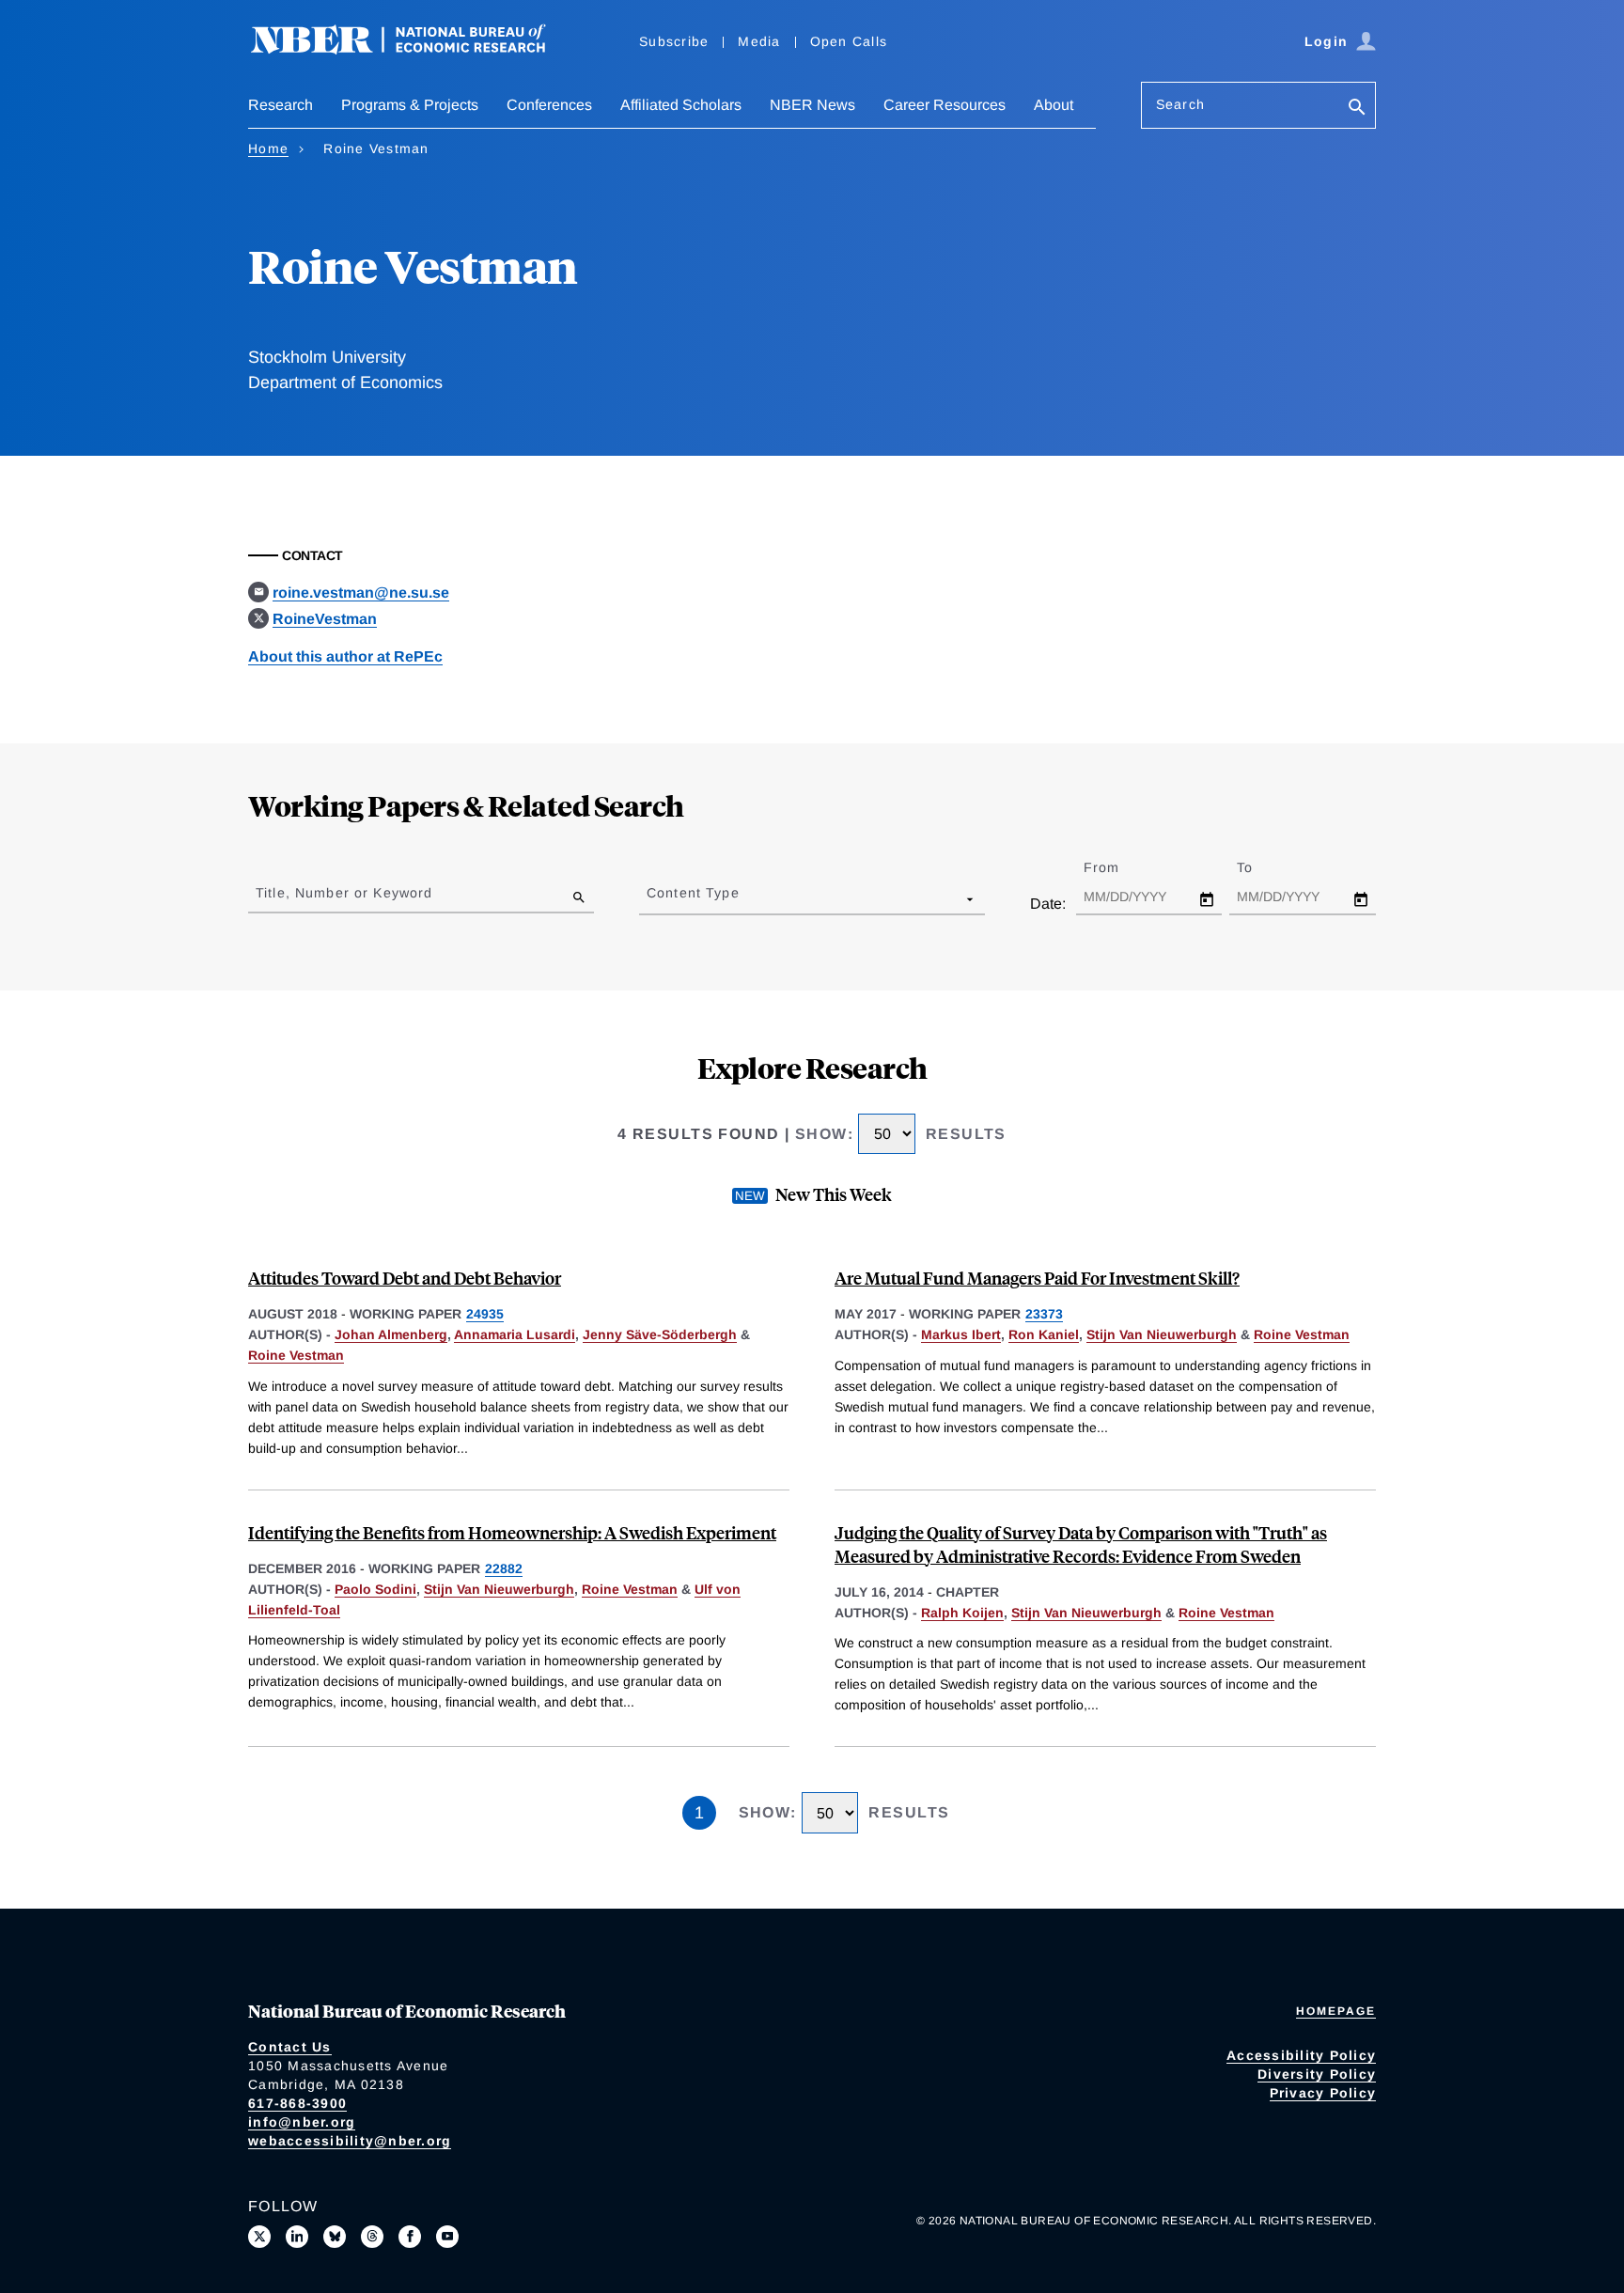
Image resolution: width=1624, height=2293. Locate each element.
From (1118, 867)
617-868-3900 (297, 2103)
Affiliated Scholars (681, 105)
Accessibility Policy (1301, 2055)
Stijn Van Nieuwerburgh (1162, 1334)
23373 (1044, 1314)
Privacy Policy (1323, 2093)
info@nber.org (302, 2122)
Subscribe (674, 41)
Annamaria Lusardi (515, 1334)
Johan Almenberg (391, 1334)
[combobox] (650, 898)
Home (268, 148)
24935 (485, 1314)
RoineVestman (325, 619)
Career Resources (945, 105)
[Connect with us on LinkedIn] (297, 2237)
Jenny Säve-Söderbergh (660, 1334)
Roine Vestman (296, 1355)
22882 (504, 1568)
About (1054, 105)
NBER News (812, 105)
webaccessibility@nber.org (350, 2141)
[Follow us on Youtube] (447, 2237)
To (1261, 867)
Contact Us (290, 2047)
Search (1180, 104)
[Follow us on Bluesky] (335, 2237)
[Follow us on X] (259, 2237)
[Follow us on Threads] (372, 2237)
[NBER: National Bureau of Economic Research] (414, 49)
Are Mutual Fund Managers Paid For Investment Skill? (1037, 1278)
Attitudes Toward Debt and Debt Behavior (405, 1278)
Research (281, 105)
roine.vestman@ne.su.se (361, 593)
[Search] (1357, 109)
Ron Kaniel (1044, 1334)
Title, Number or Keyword (344, 893)
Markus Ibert (961, 1334)
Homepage (1336, 2011)
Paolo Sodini (375, 1589)
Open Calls (849, 41)
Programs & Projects (410, 105)
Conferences (549, 105)
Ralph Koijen (962, 1613)
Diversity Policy (1317, 2074)
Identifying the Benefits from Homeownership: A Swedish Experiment (512, 1532)
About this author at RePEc (345, 656)
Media (759, 41)
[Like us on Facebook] (410, 2237)
